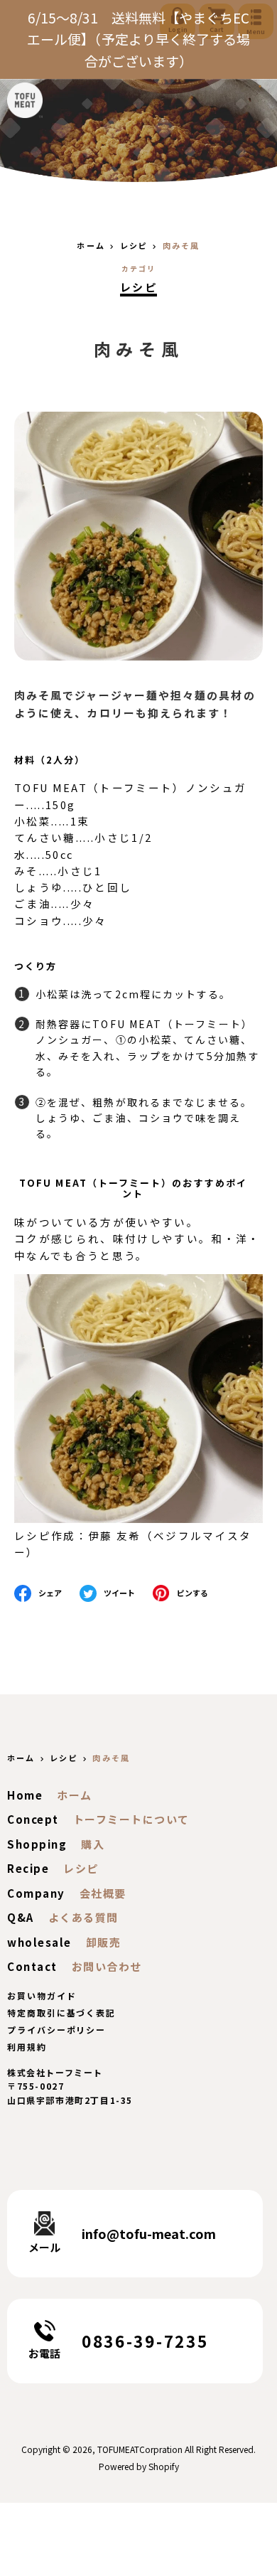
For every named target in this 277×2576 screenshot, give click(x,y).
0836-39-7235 (145, 2341)
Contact (32, 1966)
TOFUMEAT (118, 2449)
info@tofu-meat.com (149, 2233)
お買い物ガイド (42, 1995)
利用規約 (27, 2047)
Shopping (37, 1844)
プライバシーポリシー (56, 2030)
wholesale (39, 1942)
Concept (33, 1819)
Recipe (28, 1868)
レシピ (138, 287)
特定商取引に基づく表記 (61, 2013)
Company (36, 1893)
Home (25, 1795)
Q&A (21, 1917)
